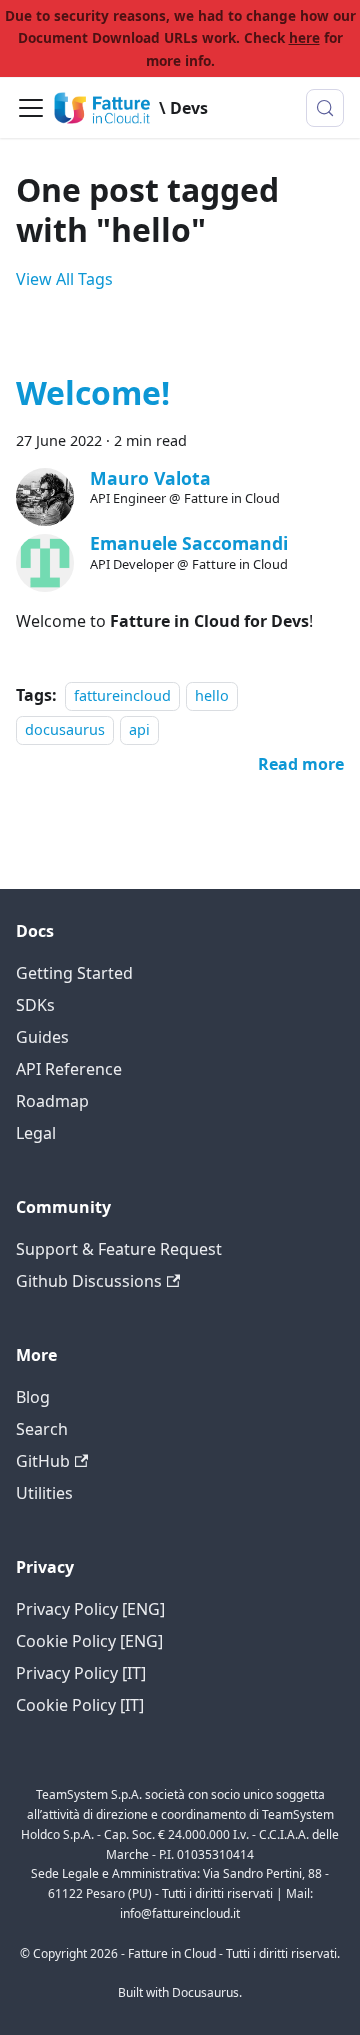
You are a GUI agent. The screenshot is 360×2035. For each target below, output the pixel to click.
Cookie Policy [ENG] (89, 1641)
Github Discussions (89, 1281)
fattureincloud (122, 695)
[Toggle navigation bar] (31, 108)
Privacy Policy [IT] (81, 1673)
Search (42, 1429)
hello (212, 695)
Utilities (44, 1493)
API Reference (69, 1069)
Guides (42, 1037)
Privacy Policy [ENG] (90, 1609)
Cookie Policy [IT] (80, 1705)
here (304, 37)
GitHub (43, 1461)
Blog (33, 1397)
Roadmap (52, 1101)
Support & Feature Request (119, 1249)
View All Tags (64, 279)
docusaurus (65, 729)
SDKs (35, 1005)
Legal (36, 1133)
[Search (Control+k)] (325, 108)
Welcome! (93, 392)
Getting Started (74, 973)
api (139, 729)
